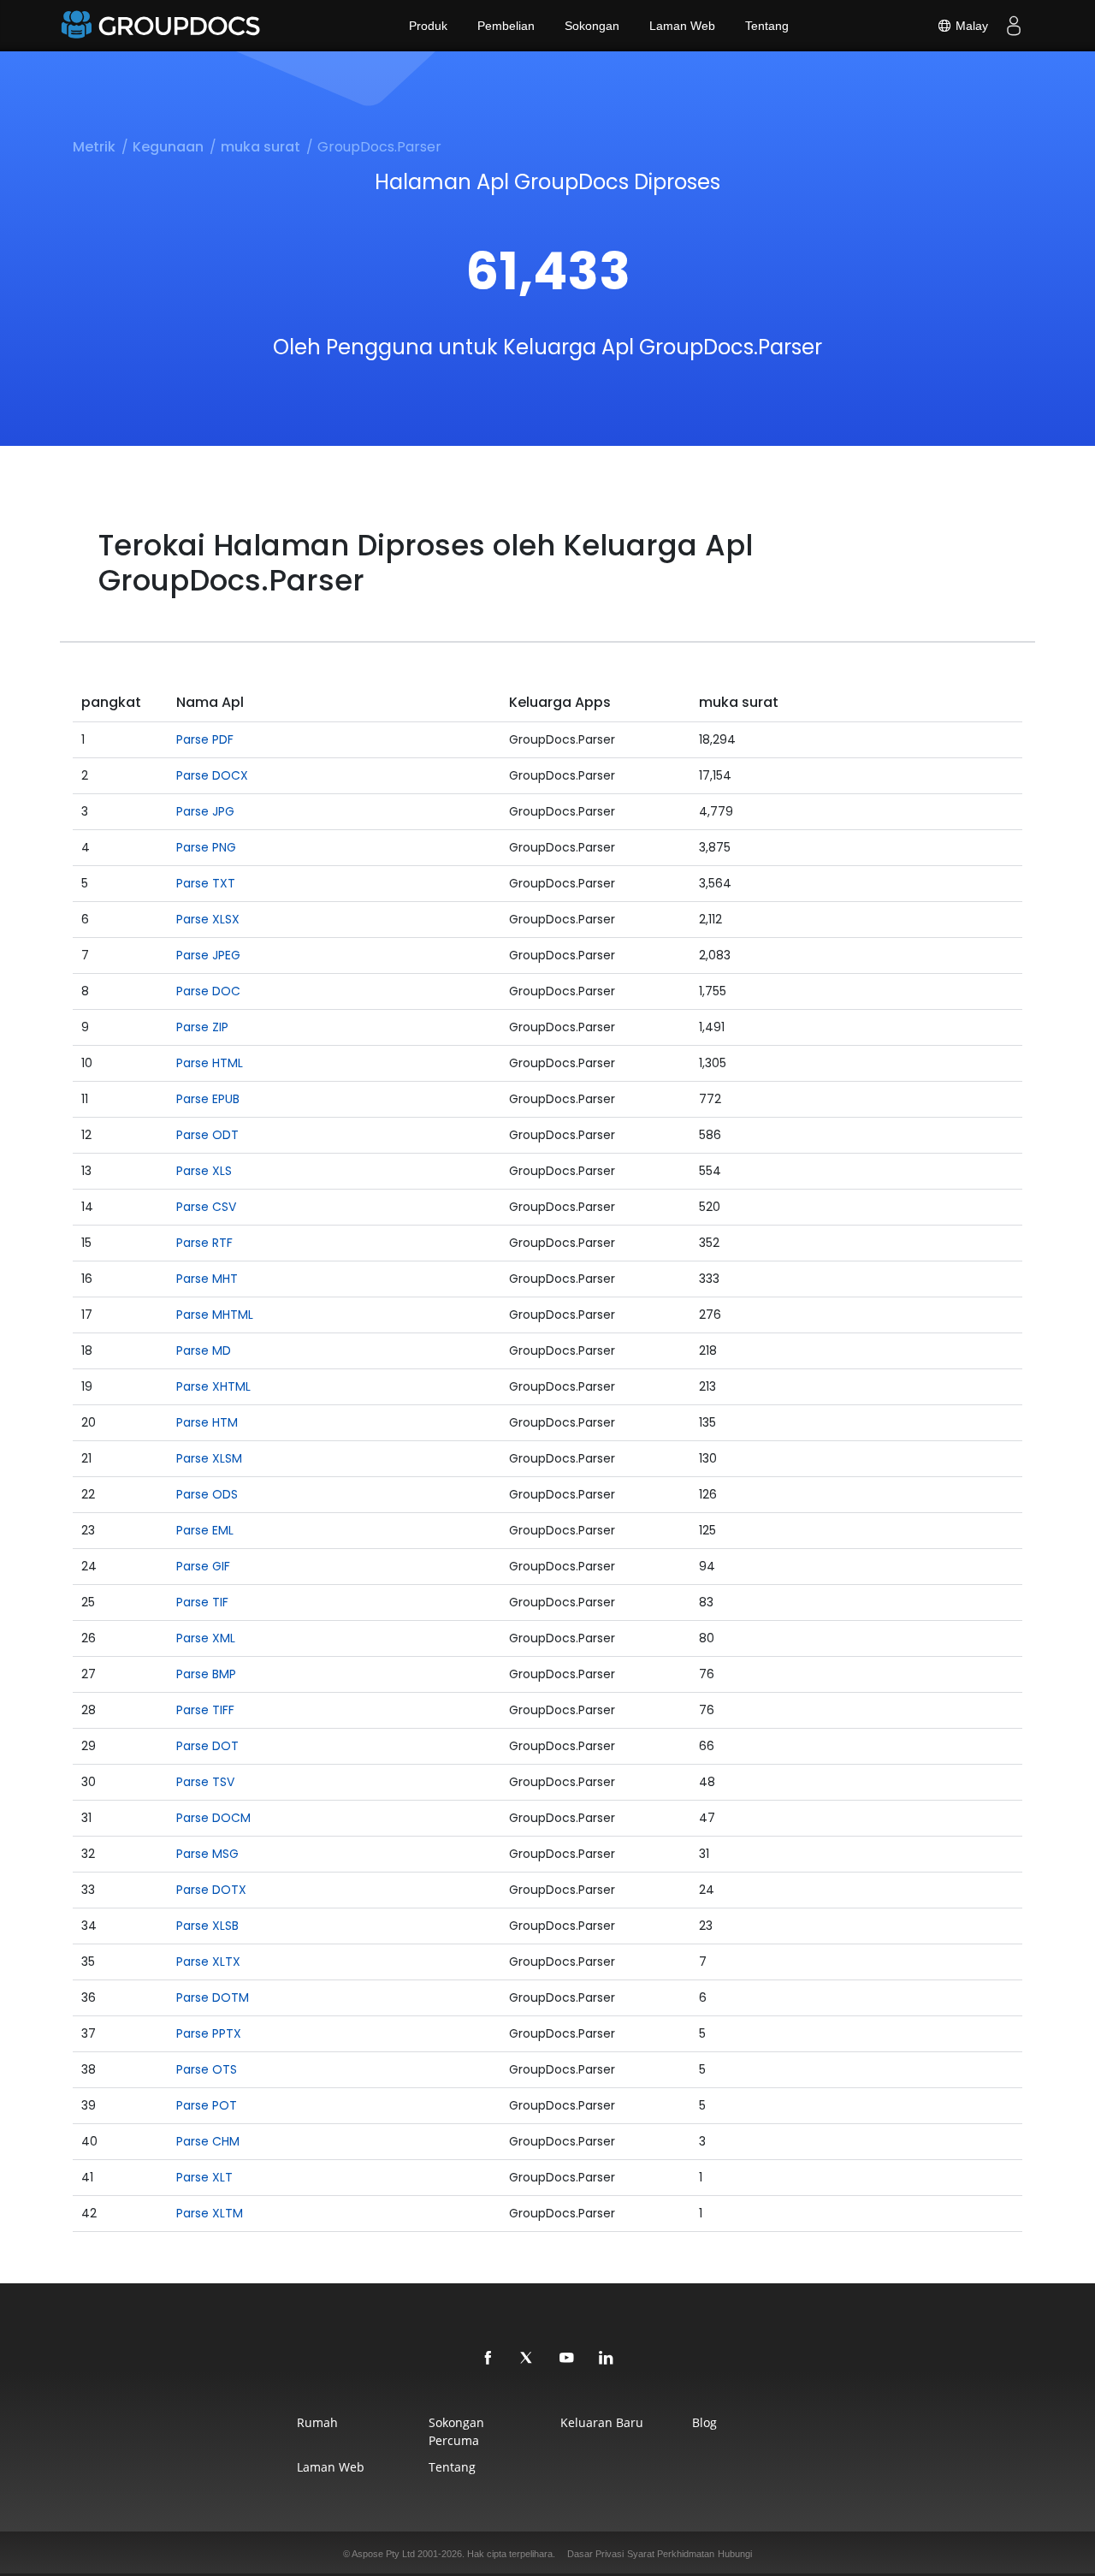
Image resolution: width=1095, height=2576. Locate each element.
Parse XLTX (208, 1962)
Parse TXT (206, 883)
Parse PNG (206, 847)
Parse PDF (205, 739)
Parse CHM (208, 2141)
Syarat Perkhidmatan (671, 2554)
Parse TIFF (205, 1710)
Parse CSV (206, 1207)
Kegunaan (168, 147)
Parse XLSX (208, 919)
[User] (1014, 26)
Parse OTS (207, 2069)
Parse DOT (207, 1746)
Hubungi (735, 2554)
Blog (704, 2422)
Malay (970, 26)
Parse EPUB (208, 1099)
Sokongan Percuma (456, 2431)
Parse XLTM (210, 2213)
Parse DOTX (211, 1890)
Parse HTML (210, 1063)
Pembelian (506, 26)
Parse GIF (203, 1566)
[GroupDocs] (163, 26)
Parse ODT (207, 1135)
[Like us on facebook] (488, 2359)
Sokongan (592, 26)
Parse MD (204, 1350)
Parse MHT (207, 1279)
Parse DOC (208, 991)
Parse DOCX (212, 775)
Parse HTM (207, 1422)
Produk (428, 26)
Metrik (94, 147)
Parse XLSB (207, 1926)
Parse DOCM (213, 1818)
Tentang (767, 26)
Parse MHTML (215, 1315)
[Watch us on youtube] (567, 2359)
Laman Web (682, 26)
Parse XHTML (213, 1386)
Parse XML (206, 1638)
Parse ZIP (202, 1027)
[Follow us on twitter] (528, 2359)
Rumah (317, 2422)
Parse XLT (204, 2177)
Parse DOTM (213, 1997)
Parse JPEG (208, 955)
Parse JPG (205, 811)
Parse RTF (204, 1243)
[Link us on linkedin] (607, 2359)
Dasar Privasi (595, 2554)
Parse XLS (204, 1171)
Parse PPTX (209, 2033)
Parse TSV (205, 1782)
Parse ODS (207, 1494)
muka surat (260, 147)
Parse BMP (206, 1674)
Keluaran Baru (602, 2422)
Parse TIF (202, 1602)
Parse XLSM (209, 1458)
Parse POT (207, 2105)
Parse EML (205, 1530)
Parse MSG (207, 1854)
